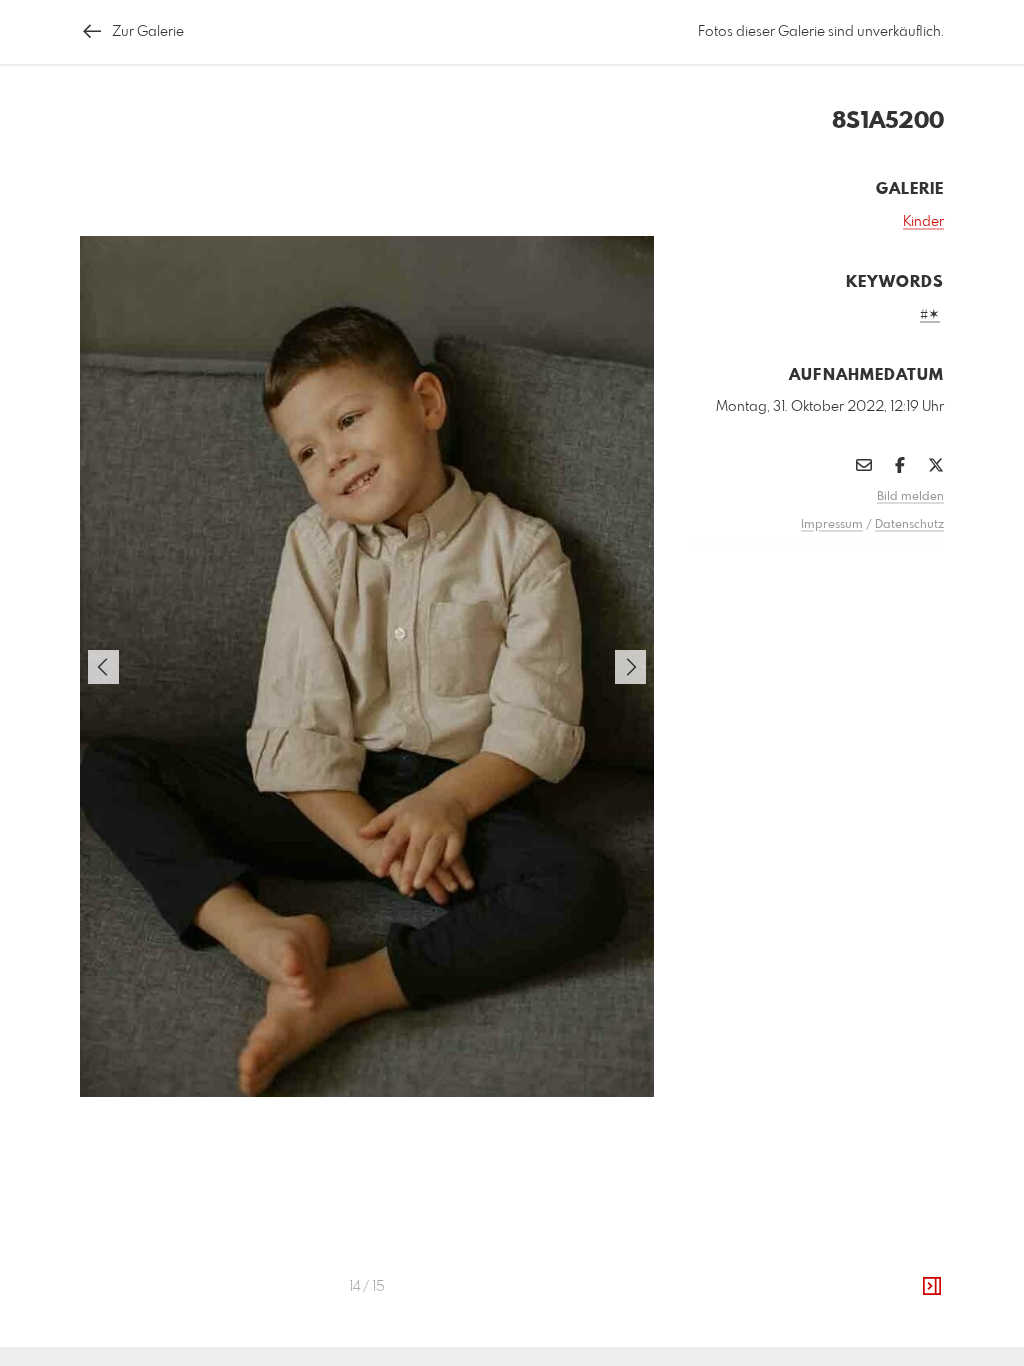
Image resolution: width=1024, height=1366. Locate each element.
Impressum (832, 525)
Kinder (923, 222)
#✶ (930, 315)
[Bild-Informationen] (932, 1287)
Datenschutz (909, 525)
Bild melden (910, 497)
